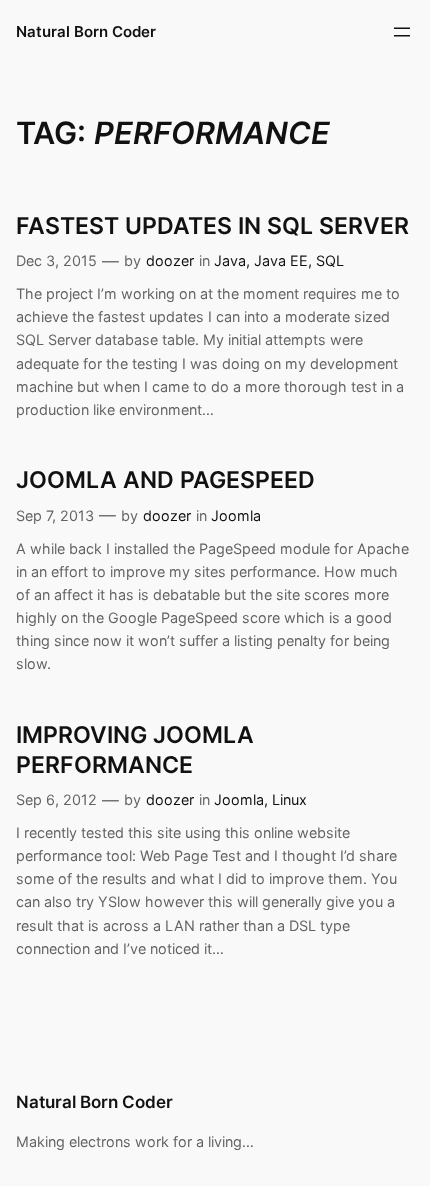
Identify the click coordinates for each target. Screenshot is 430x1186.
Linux (289, 799)
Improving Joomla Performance (135, 750)
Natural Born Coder (86, 32)
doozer (170, 260)
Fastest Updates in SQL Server (212, 226)
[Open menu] (402, 32)
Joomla (236, 515)
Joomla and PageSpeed (165, 480)
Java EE (281, 260)
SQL (330, 260)
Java (230, 260)
